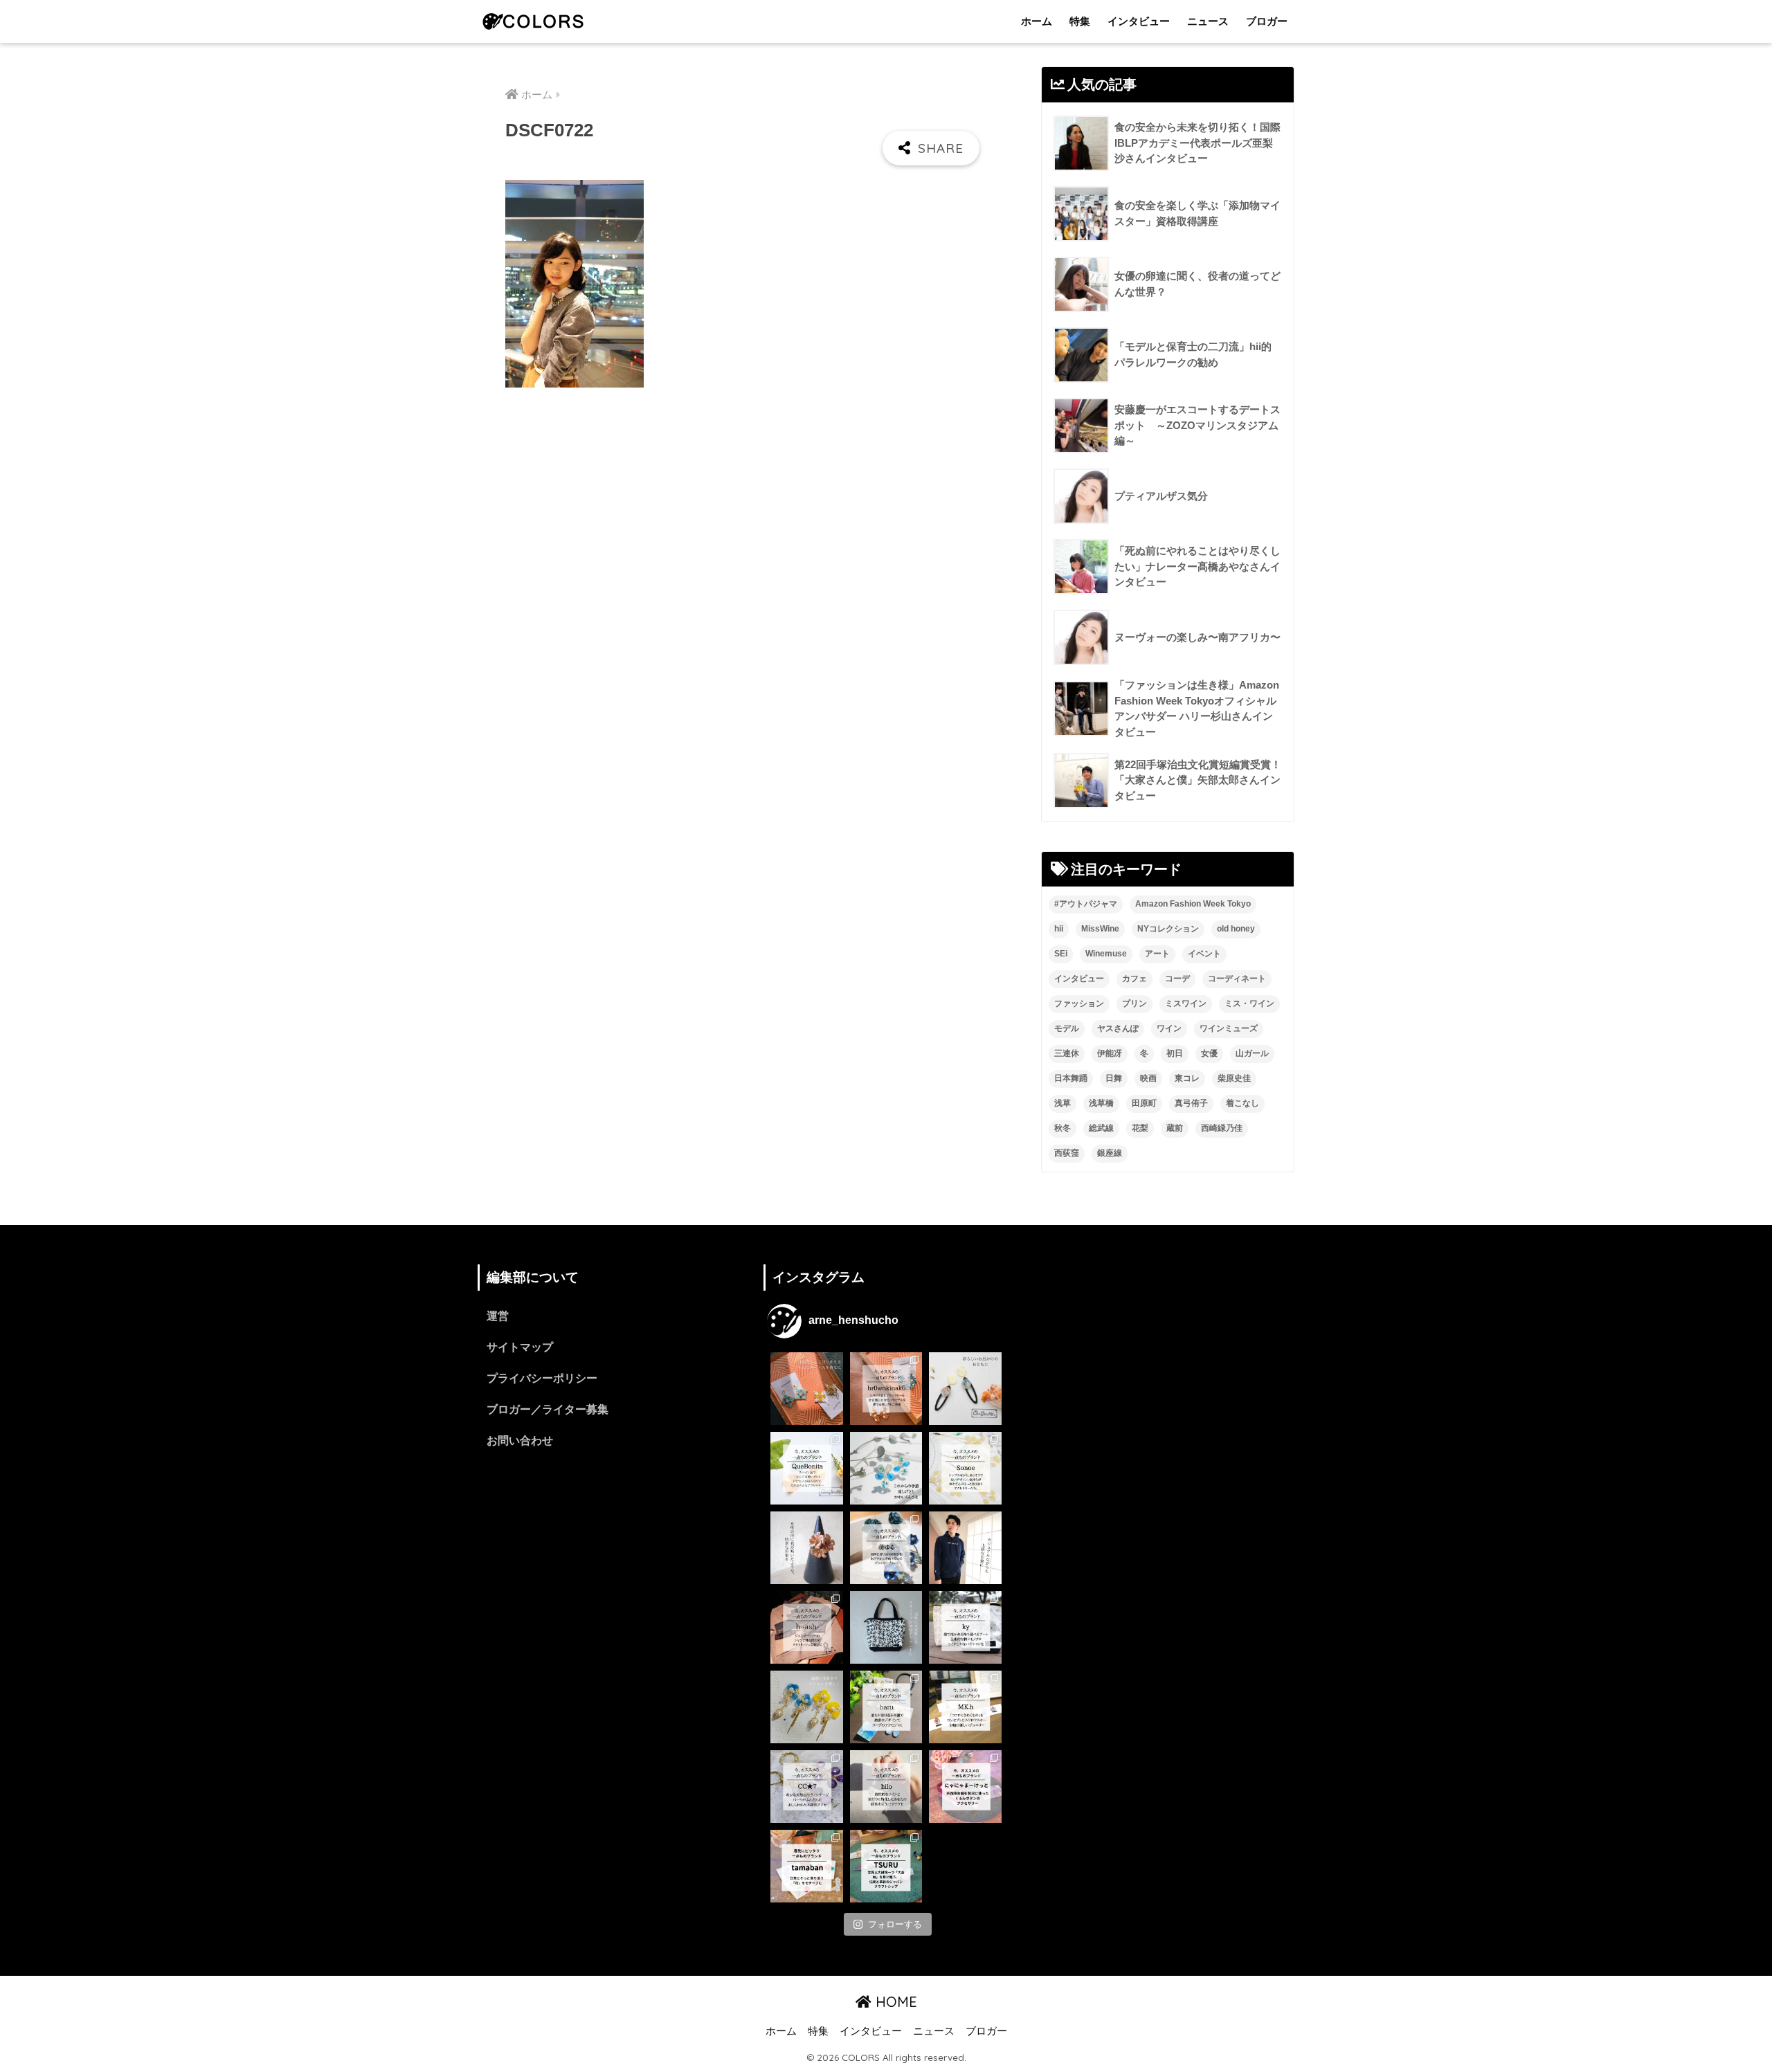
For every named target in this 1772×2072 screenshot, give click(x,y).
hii (1059, 929)
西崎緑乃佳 (1222, 1128)
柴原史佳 (1234, 1078)
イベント (1204, 954)
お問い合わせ (520, 1441)
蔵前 (1175, 1128)
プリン (1134, 1003)
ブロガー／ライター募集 (548, 1409)
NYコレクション (1168, 929)
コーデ (1177, 979)
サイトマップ (520, 1347)
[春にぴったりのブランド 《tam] (807, 1866)
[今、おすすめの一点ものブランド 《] (807, 1468)
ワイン (1169, 1028)
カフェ (1134, 979)
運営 (498, 1316)
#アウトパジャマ (1086, 904)
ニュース (1208, 21)
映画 (1148, 1078)
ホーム (1037, 21)
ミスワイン (1186, 1003)
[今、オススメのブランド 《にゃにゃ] (965, 1787)
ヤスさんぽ (1118, 1028)
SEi (1061, 954)
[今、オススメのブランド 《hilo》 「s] (886, 1787)
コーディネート (1237, 979)
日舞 (1114, 1078)
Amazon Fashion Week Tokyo (1193, 904)
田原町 (1144, 1103)
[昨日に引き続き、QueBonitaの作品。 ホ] (965, 1389)
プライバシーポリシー (542, 1378)
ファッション (1079, 1003)
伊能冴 (1110, 1053)
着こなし (1242, 1103)
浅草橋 (1101, 1103)
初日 (1175, 1053)
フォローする (895, 1924)
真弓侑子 (1191, 1103)
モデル (1067, 1028)
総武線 (1101, 1128)
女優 (1209, 1053)
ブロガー (1267, 21)
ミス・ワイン (1249, 1003)
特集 (1080, 21)
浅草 (1063, 1103)
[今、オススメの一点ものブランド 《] (886, 1389)
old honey (1236, 929)
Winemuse (1106, 954)
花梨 (1140, 1128)
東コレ (1187, 1078)
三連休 (1067, 1053)
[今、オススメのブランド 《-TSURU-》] (886, 1866)
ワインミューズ (1229, 1028)
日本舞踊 (1071, 1078)
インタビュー (1139, 21)
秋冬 (1063, 1128)
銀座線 (1110, 1153)
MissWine (1100, 929)
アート (1157, 954)
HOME (894, 2002)
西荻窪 (1067, 1153)
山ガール (1252, 1053)
